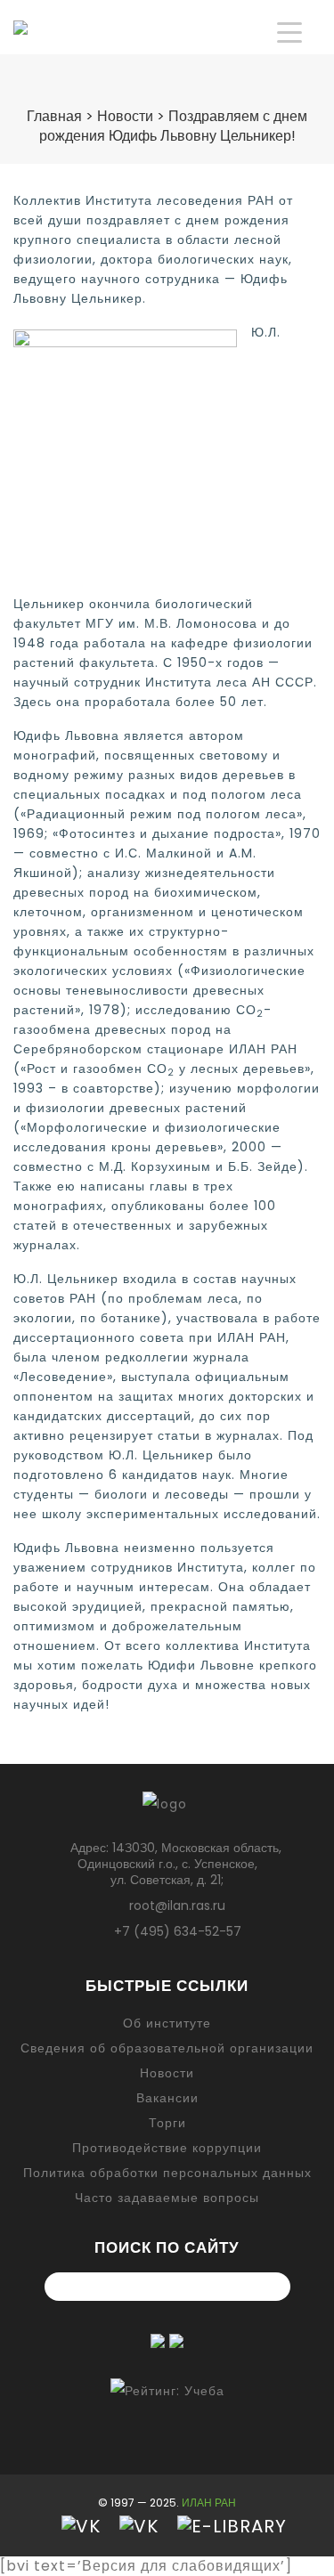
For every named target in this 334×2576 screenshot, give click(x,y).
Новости (167, 2073)
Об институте (167, 2023)
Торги (167, 2123)
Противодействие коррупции (167, 2148)
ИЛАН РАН (209, 2503)
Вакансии (167, 2098)
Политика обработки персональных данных (167, 2173)
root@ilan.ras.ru (177, 1906)
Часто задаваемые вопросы (167, 2198)
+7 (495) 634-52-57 (178, 1931)
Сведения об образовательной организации (167, 2048)
